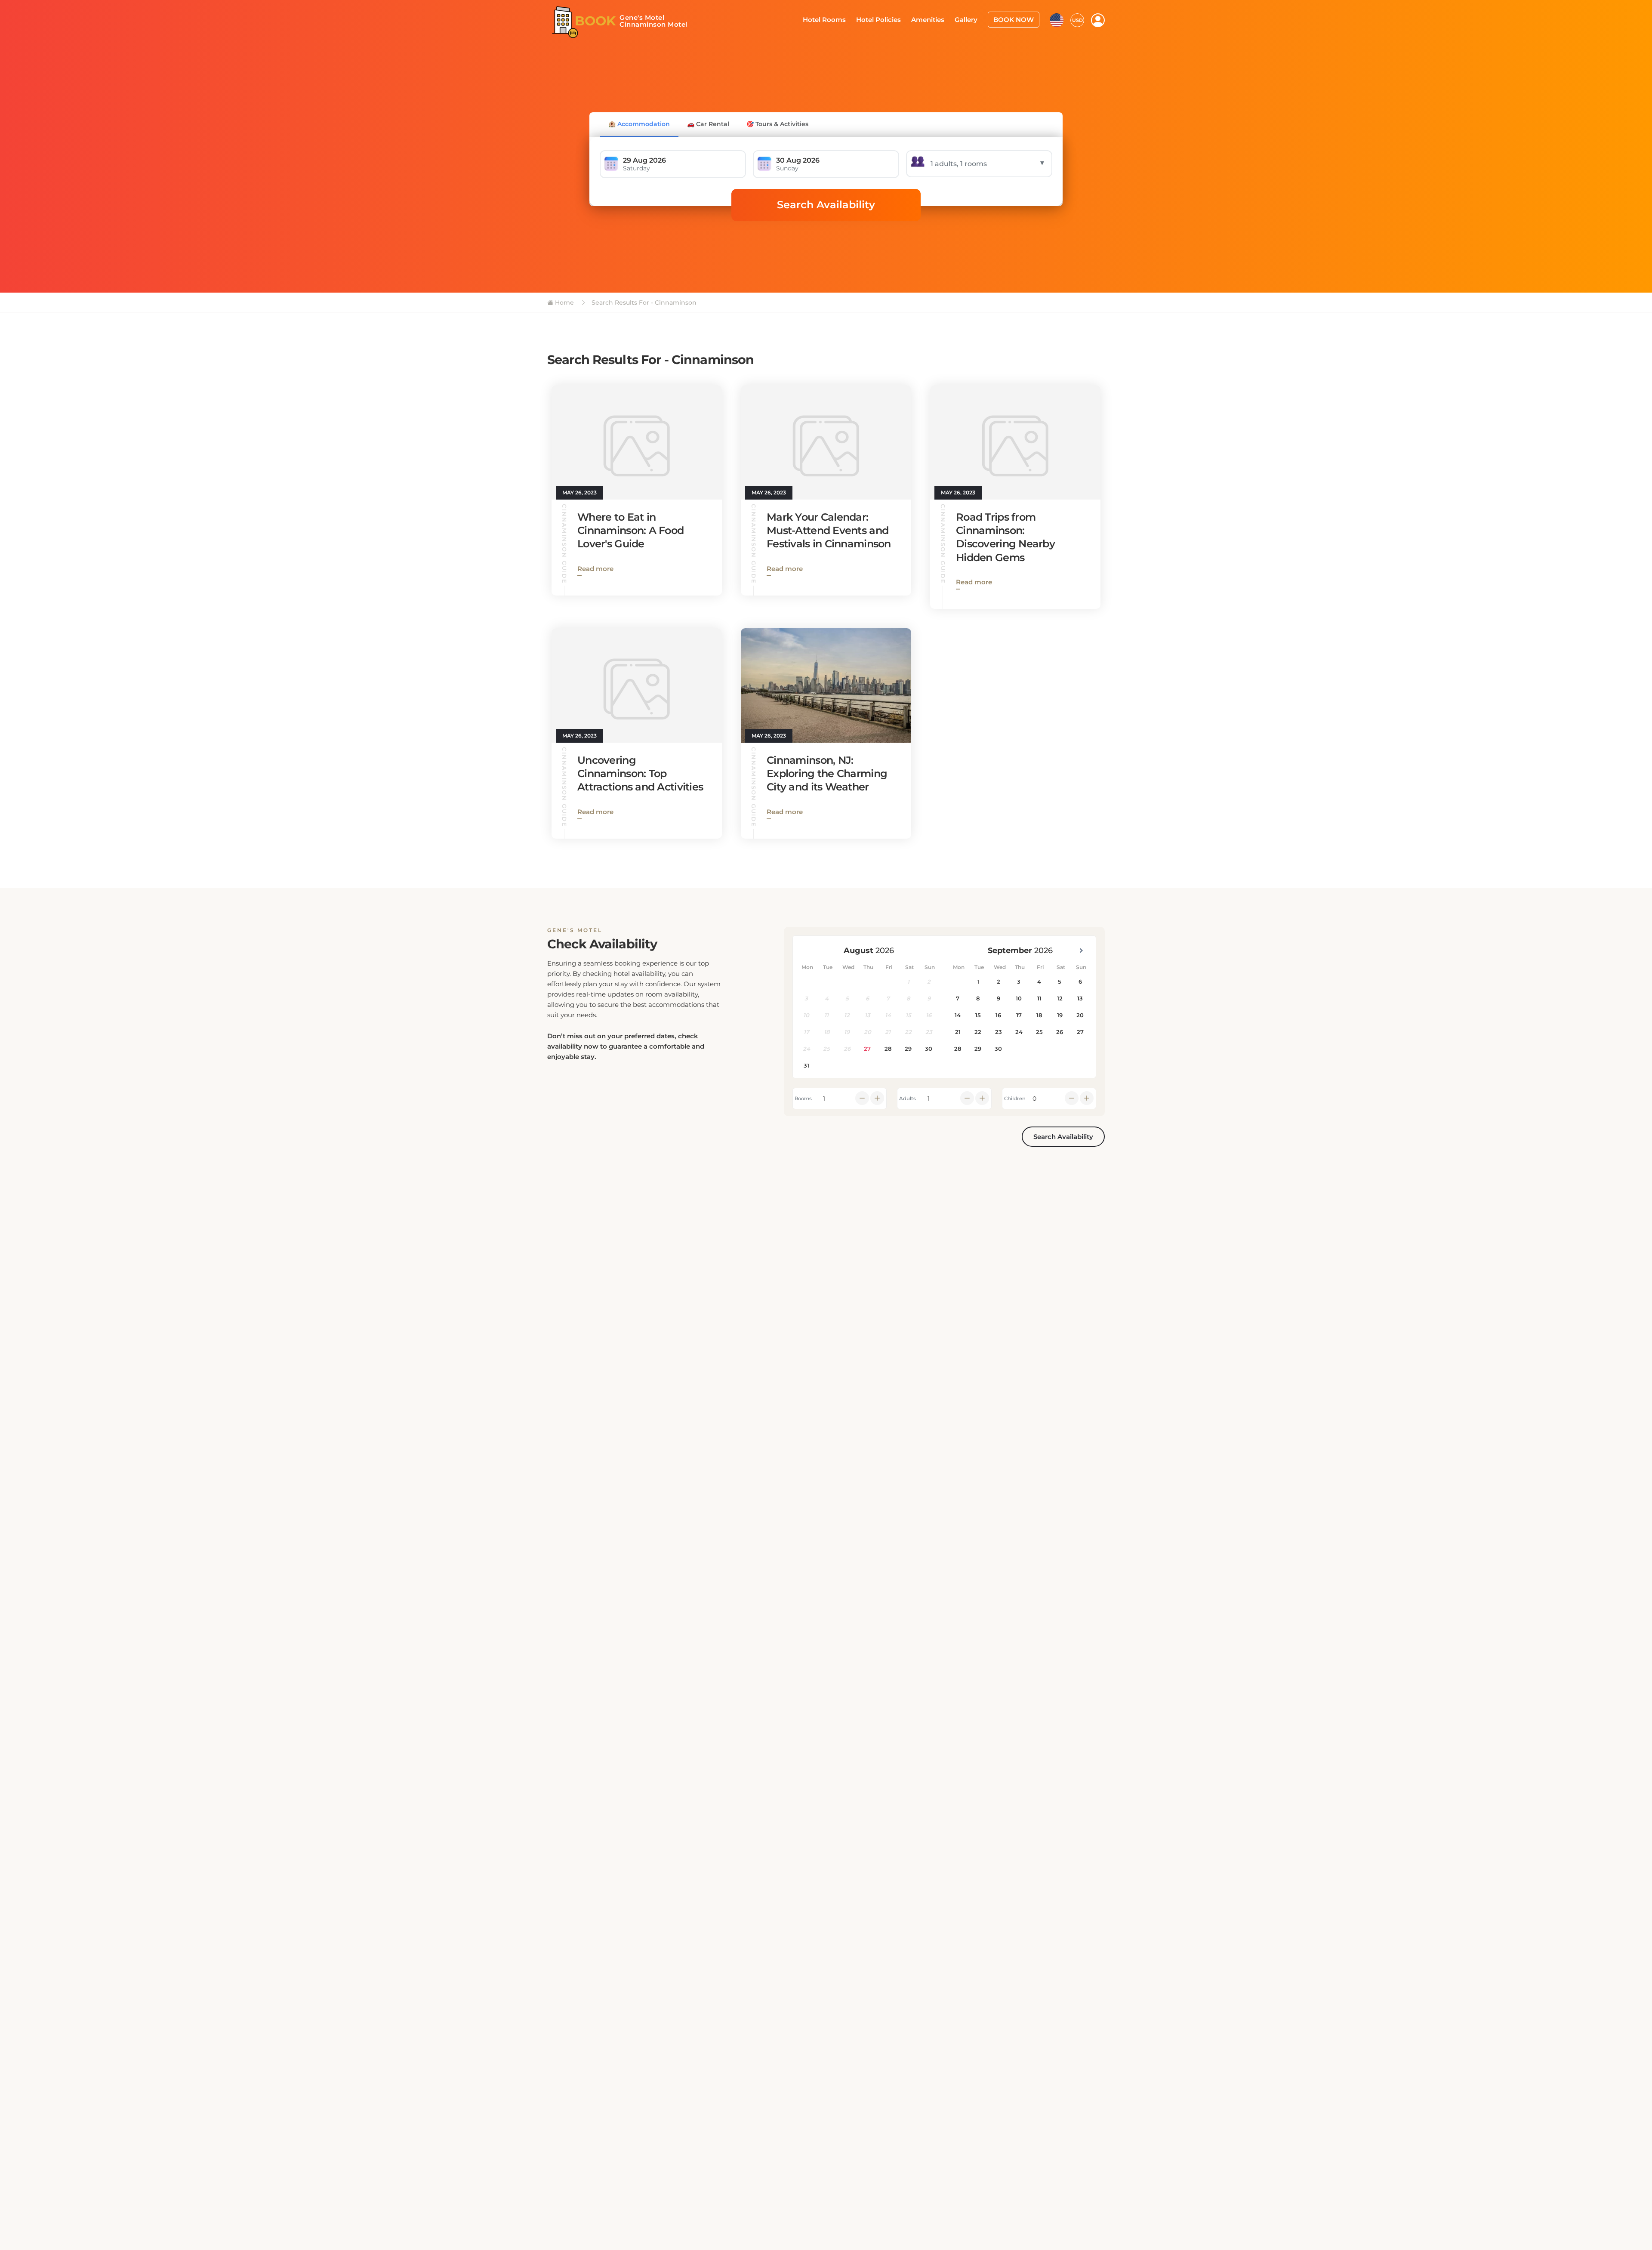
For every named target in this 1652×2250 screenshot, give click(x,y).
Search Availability (826, 205)
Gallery (972, 19)
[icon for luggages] (1057, 19)
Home (564, 302)
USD (1077, 19)
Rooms (803, 1099)
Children (1015, 1099)
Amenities (936, 19)
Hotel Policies (890, 19)
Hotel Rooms (840, 19)
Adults (908, 1099)
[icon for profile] (1098, 20)
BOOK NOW (1016, 19)
